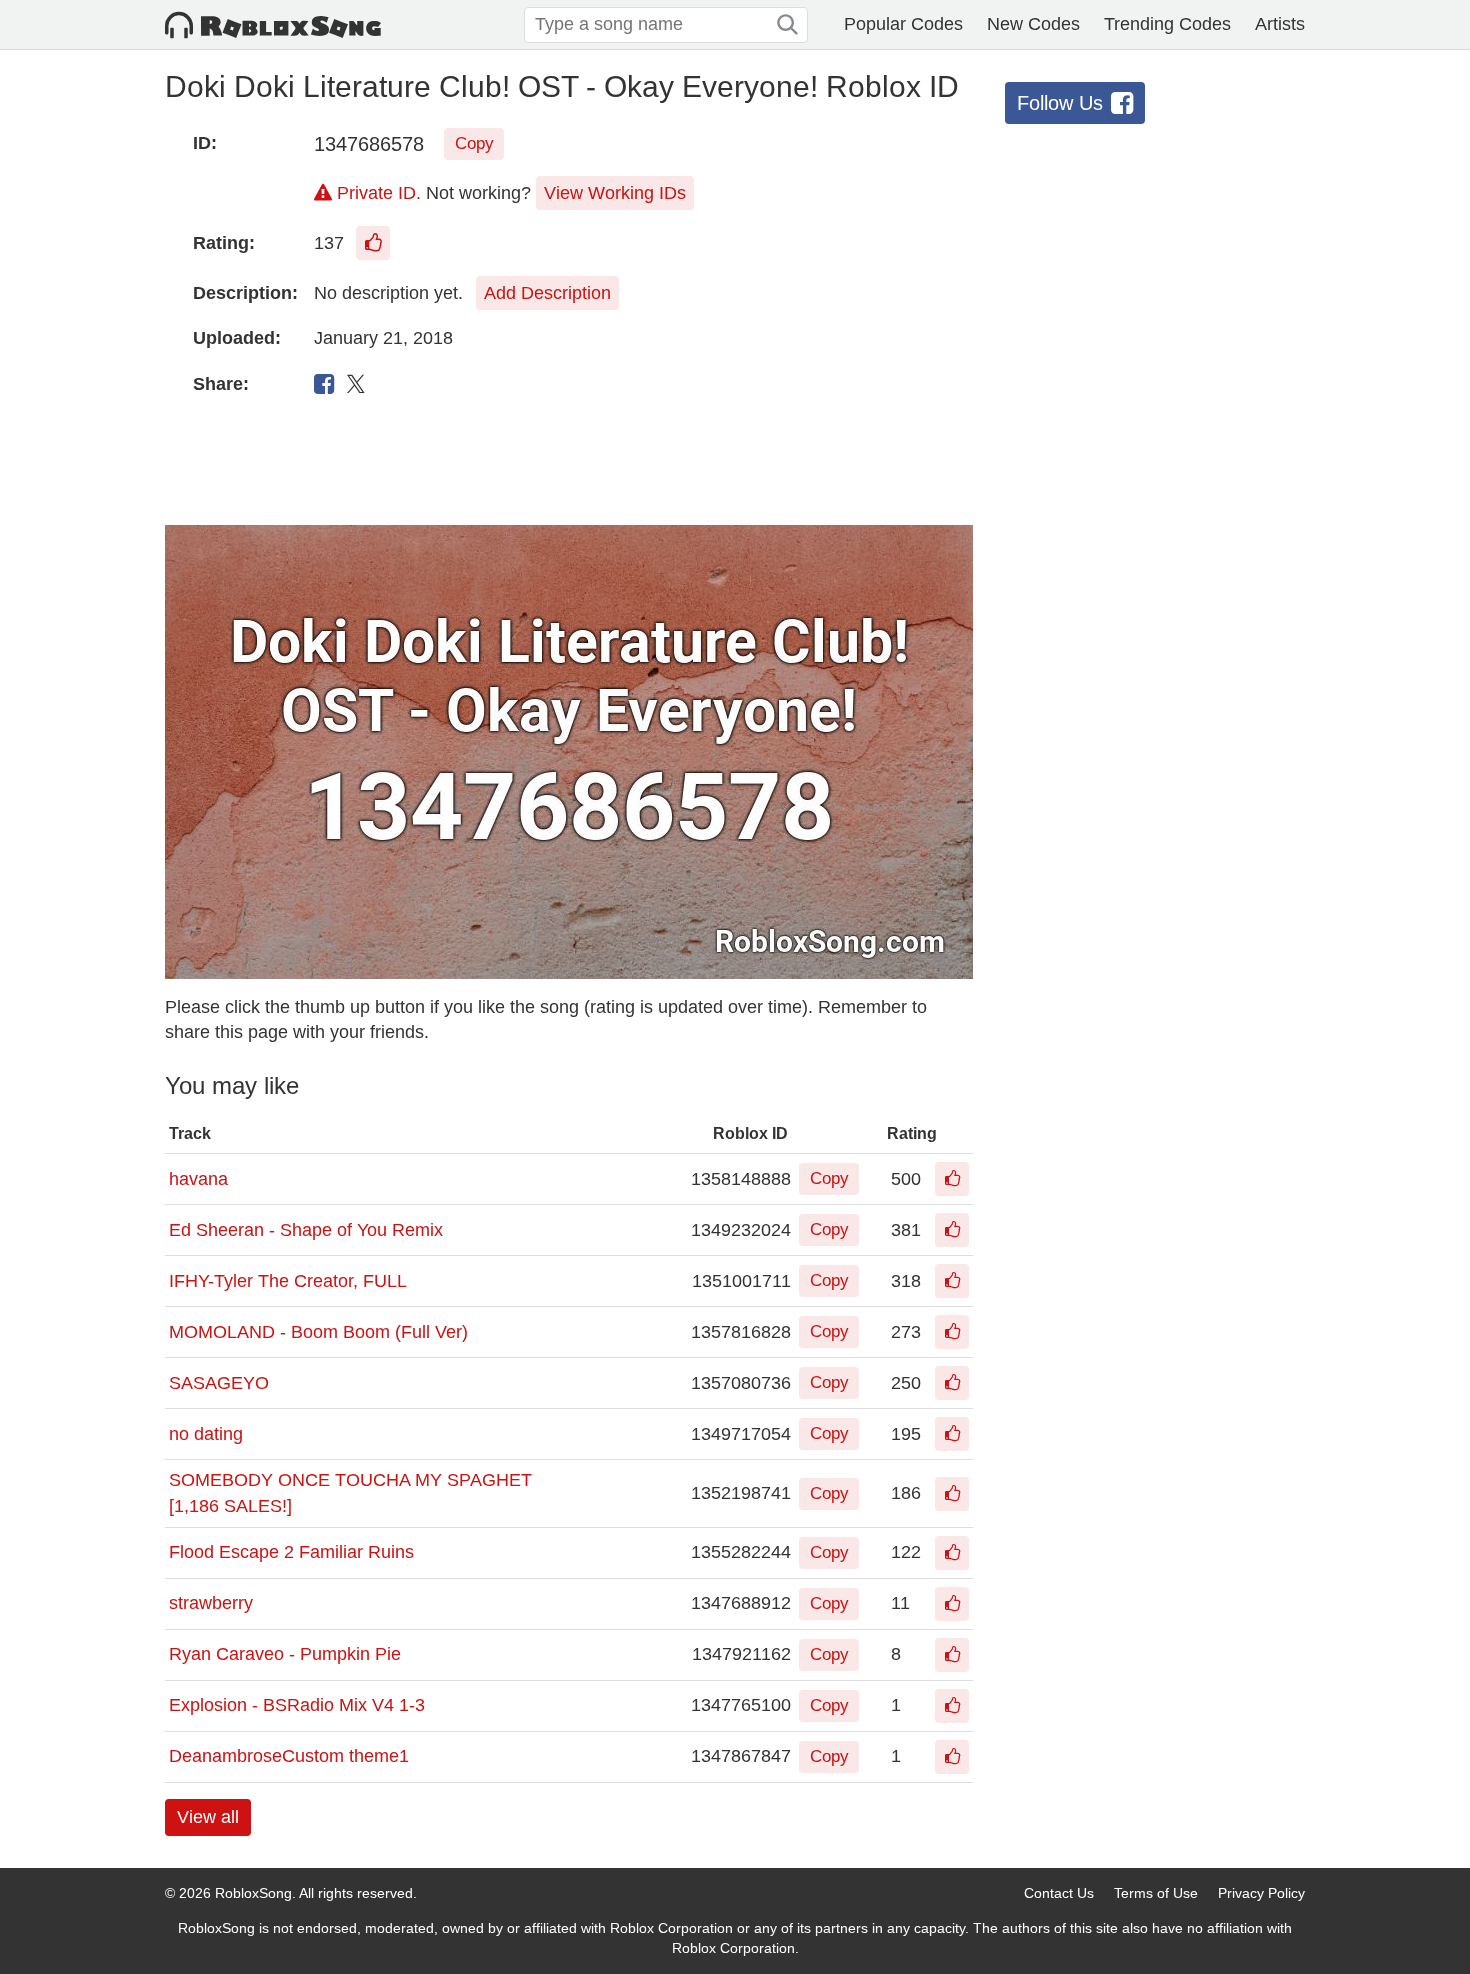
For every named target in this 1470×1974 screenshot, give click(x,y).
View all (208, 1817)
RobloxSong (253, 1893)
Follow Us (1060, 103)
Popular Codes (903, 24)
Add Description (547, 293)
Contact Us (1059, 1893)
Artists (1280, 24)
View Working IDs (615, 193)
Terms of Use (1156, 1893)
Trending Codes (1167, 24)
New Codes (1033, 24)
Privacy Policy (1261, 1893)
